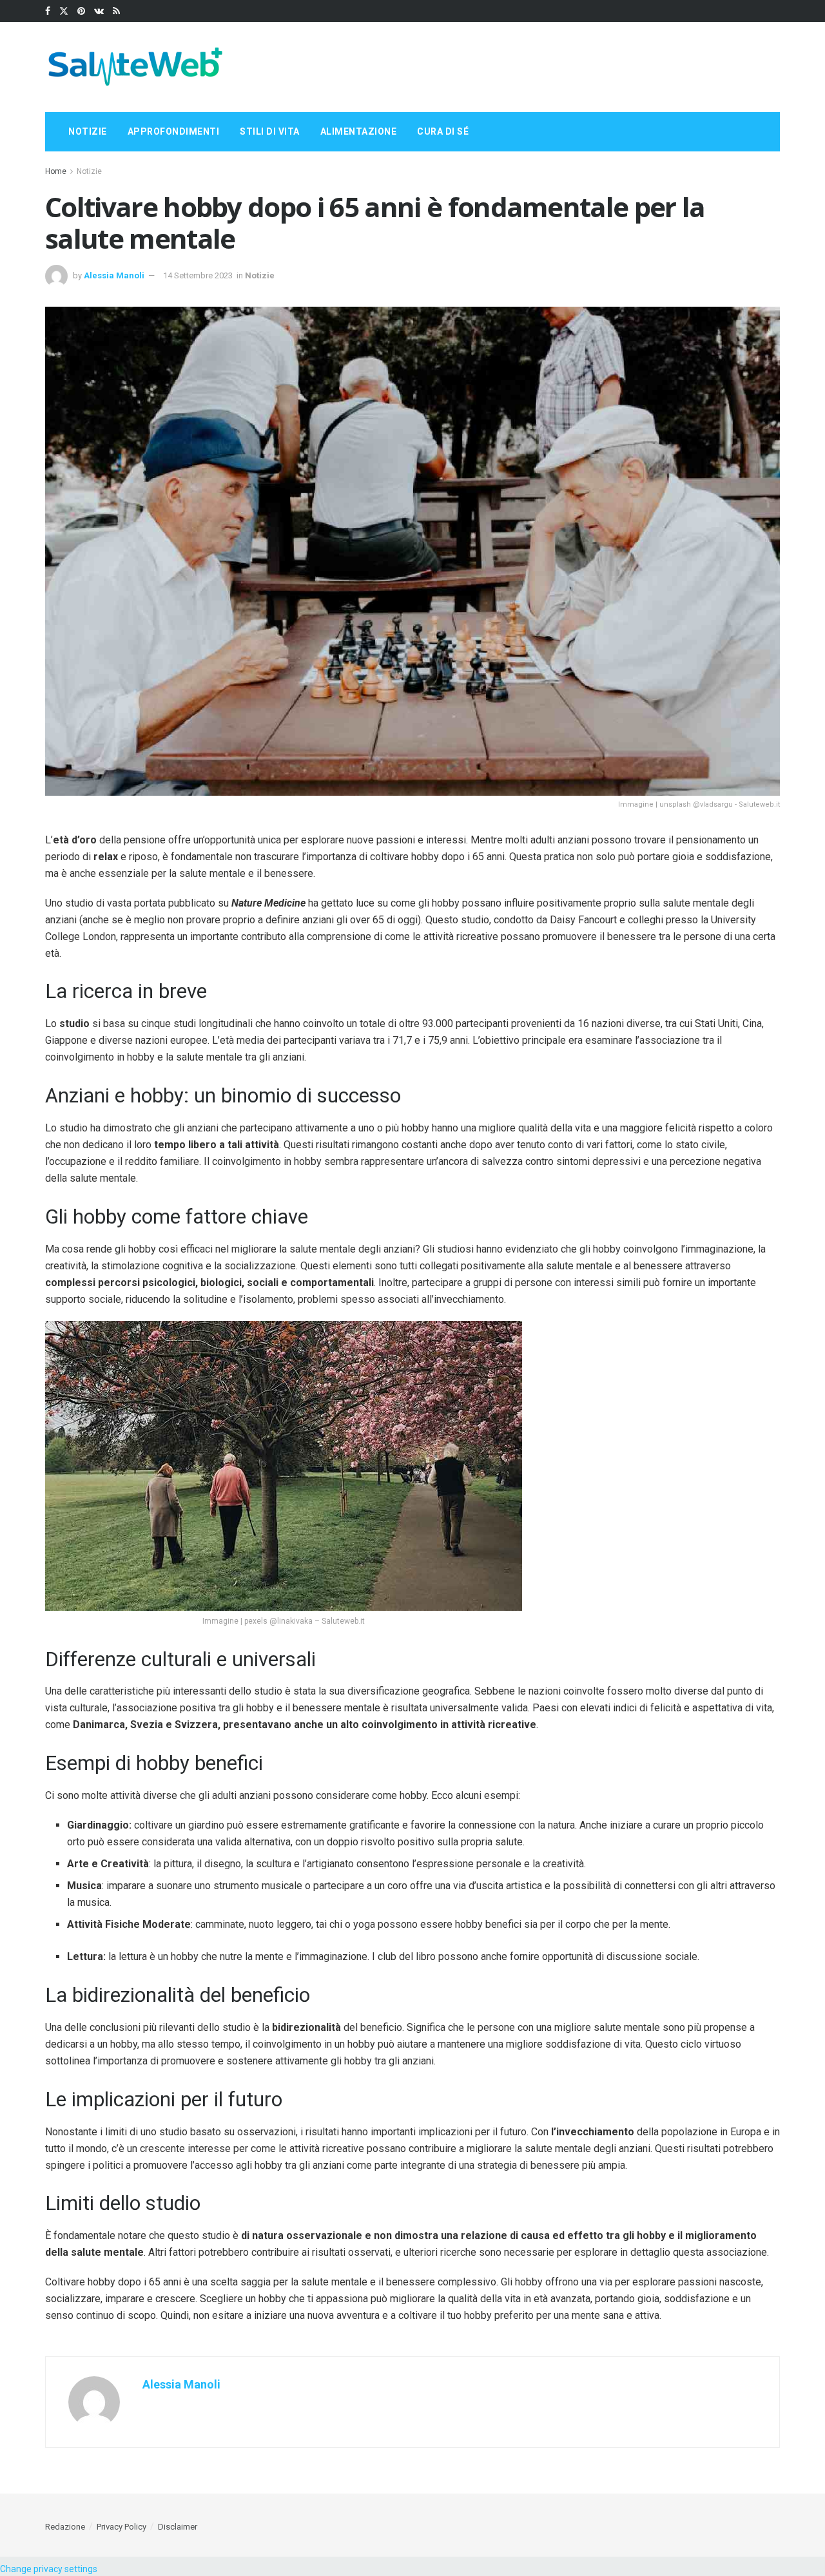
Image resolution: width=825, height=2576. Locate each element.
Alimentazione (359, 131)
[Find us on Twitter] (64, 11)
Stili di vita (270, 131)
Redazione (65, 2527)
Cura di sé (443, 131)
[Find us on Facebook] (48, 11)
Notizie (88, 131)
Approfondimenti (174, 131)
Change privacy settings (49, 2569)
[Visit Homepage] (135, 67)
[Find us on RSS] (116, 11)
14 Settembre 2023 (198, 275)
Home (56, 171)
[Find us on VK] (99, 11)
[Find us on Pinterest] (81, 11)
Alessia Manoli (114, 275)
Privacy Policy (121, 2527)
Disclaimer (178, 2527)
